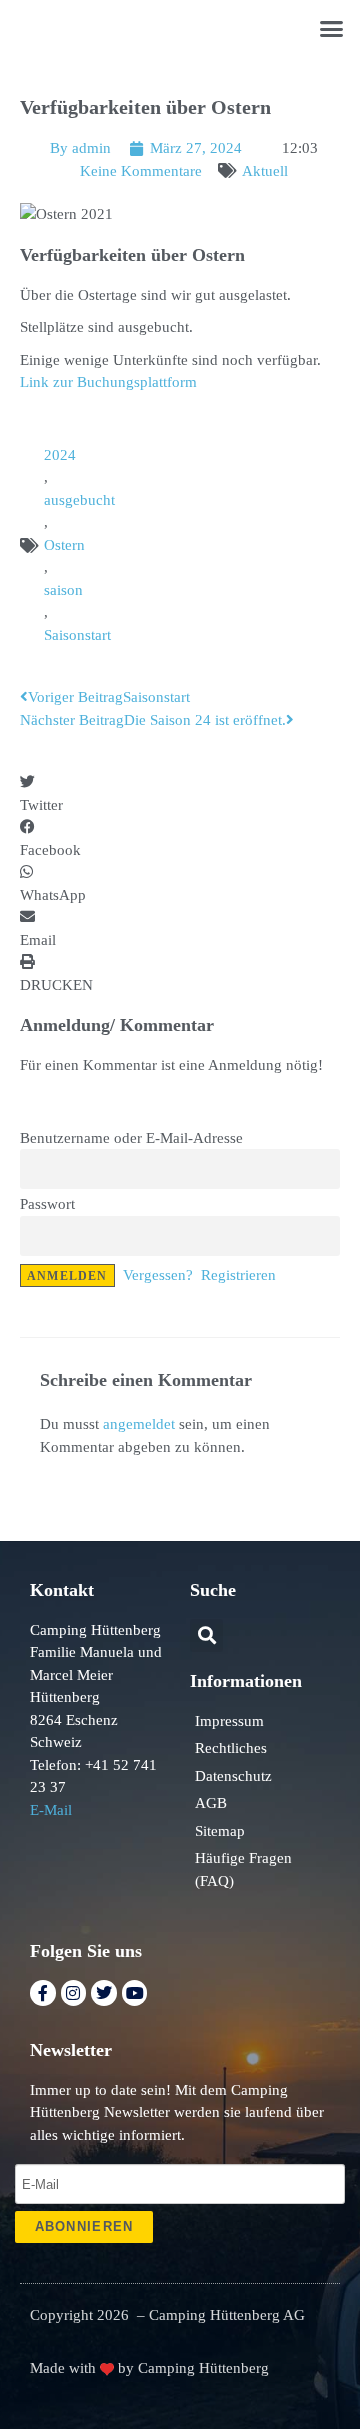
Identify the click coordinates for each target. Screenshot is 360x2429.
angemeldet (139, 1424)
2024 (60, 455)
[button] (332, 29)
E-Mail (51, 1810)
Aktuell (265, 171)
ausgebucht (79, 500)
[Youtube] (135, 1993)
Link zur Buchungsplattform (108, 382)
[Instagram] (74, 1993)
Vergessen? (158, 1275)
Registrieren (238, 1275)
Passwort (47, 1204)
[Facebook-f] (43, 1993)
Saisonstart (77, 635)
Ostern (64, 545)
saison (63, 590)
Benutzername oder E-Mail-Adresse (131, 1138)
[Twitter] (104, 1993)
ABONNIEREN (84, 2226)
